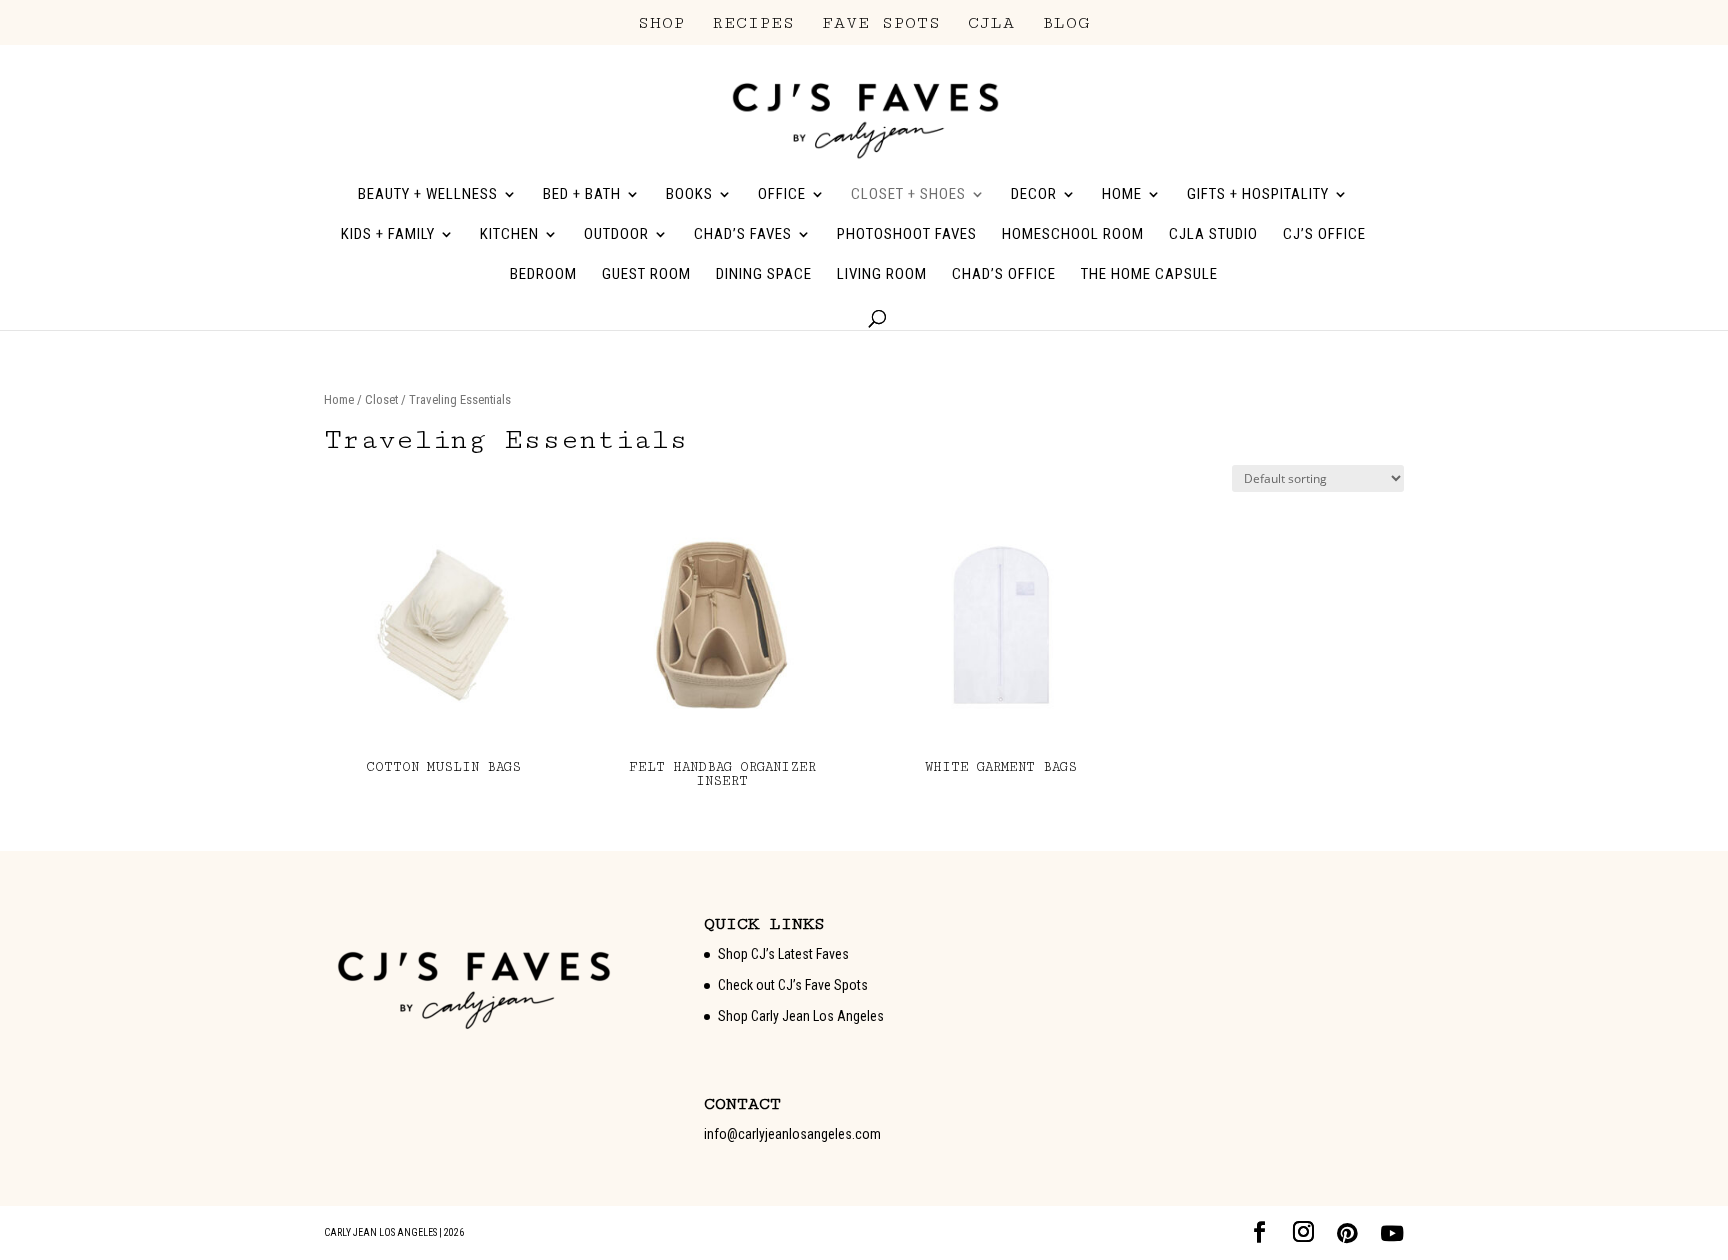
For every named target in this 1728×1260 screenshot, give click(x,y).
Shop (661, 23)
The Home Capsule (1149, 275)
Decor (1034, 195)
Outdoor (616, 235)
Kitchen (509, 235)
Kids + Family (388, 235)
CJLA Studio (1213, 235)
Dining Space (764, 275)
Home (1122, 195)
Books (689, 195)
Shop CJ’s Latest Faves (783, 954)
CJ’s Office (1324, 235)
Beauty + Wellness (428, 195)
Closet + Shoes (908, 195)
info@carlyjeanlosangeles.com (792, 1134)
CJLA (991, 23)
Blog (1066, 23)
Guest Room (646, 275)
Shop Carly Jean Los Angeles (801, 1016)
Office (782, 195)
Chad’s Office (1004, 275)
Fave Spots (881, 23)
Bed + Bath (582, 195)
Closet (381, 399)
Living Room (882, 275)
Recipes (753, 23)
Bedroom (543, 275)
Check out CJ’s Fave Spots (793, 985)
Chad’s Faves (743, 235)
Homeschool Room (1073, 235)
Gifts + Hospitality (1258, 195)
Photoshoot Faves (907, 235)
